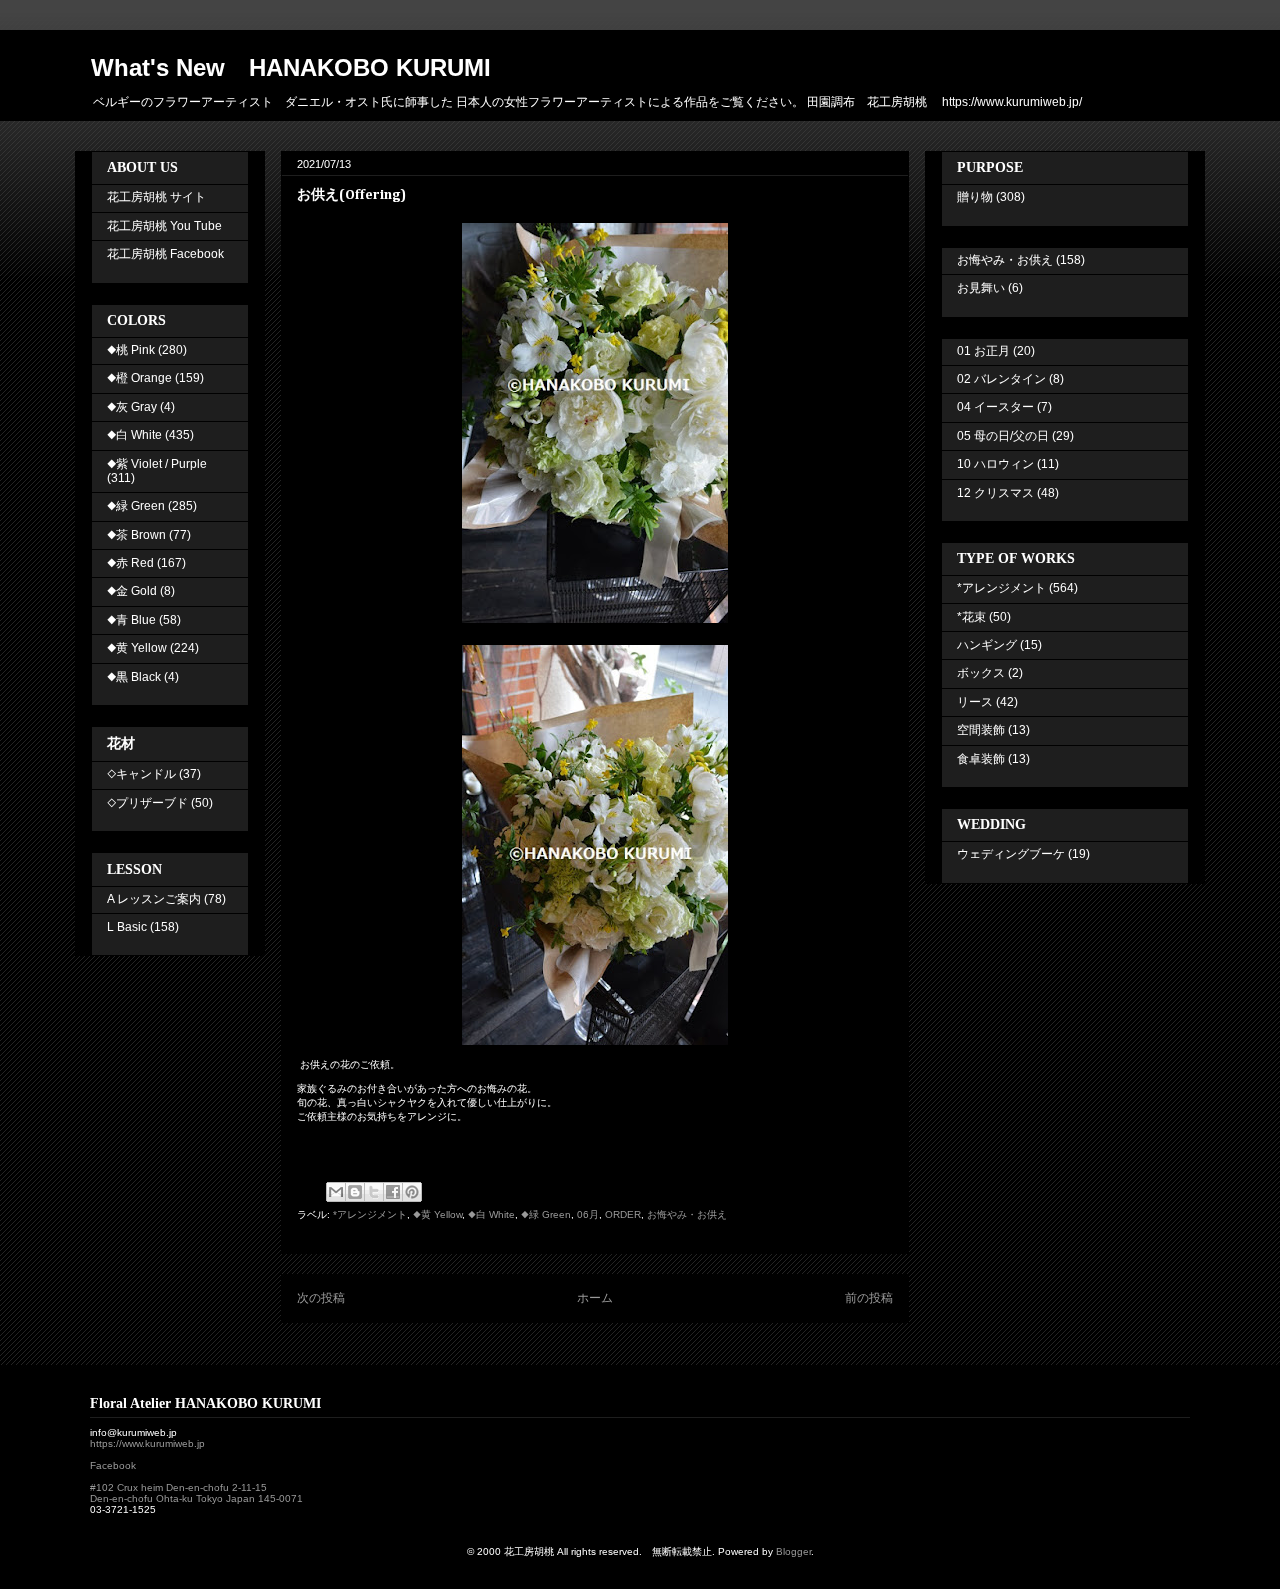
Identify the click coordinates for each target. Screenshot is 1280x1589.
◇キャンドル (141, 774)
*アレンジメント (370, 1214)
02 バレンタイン (1001, 379)
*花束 (971, 617)
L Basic (127, 927)
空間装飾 (981, 730)
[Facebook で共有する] (393, 1192)
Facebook (113, 1465)
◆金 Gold (132, 591)
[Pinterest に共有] (412, 1192)
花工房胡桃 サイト (156, 197)
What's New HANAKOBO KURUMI (291, 67)
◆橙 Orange (139, 378)
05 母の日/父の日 (1003, 436)
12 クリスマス (995, 493)
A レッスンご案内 (154, 899)
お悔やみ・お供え (687, 1214)
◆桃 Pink (131, 350)
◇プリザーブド (147, 803)
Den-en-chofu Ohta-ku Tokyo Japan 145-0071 (196, 1498)
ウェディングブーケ (1011, 854)
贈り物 (975, 197)
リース (975, 702)
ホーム (595, 1298)
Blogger (793, 1551)
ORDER (623, 1214)
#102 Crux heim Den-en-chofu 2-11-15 (178, 1487)
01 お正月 (983, 351)
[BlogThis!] (355, 1192)
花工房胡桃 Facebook (165, 254)
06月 (588, 1214)
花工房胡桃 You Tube (164, 226)
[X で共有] (374, 1192)
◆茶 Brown (136, 535)
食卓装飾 (981, 759)
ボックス (981, 673)
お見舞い (981, 288)
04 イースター (995, 407)
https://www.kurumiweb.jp (147, 1443)
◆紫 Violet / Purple (157, 464)
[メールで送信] (336, 1192)
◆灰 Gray (132, 407)
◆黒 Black (134, 677)
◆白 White (491, 1214)
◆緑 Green (546, 1214)
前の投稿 (869, 1298)
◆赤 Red (130, 563)
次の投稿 (321, 1298)
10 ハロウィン (995, 464)
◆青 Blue (131, 620)
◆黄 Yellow (437, 1214)
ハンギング (987, 645)
